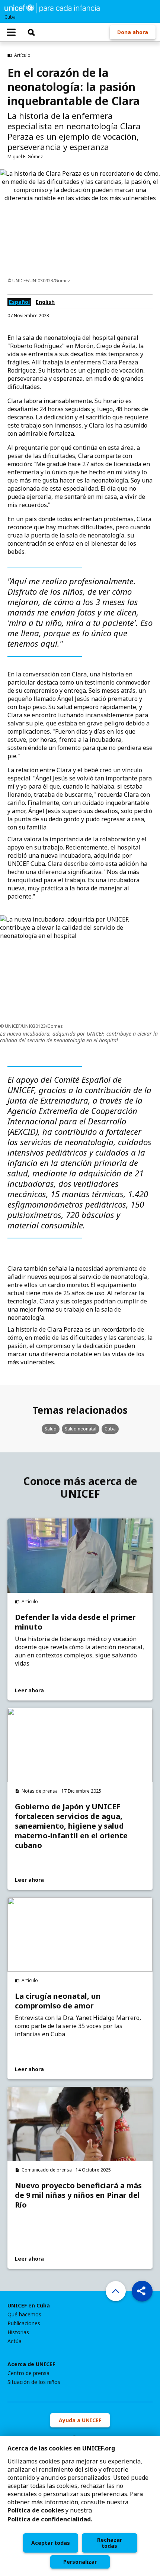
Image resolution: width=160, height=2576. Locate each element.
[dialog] (80, 2506)
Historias (18, 2332)
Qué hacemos (24, 2314)
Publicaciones (24, 2323)
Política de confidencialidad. (50, 2519)
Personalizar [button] (80, 2562)
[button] (142, 2291)
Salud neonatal (81, 1429)
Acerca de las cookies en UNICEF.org (61, 2448)
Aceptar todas (51, 2543)
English (45, 302)
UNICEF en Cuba (29, 2306)
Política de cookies (36, 2510)
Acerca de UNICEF (31, 2364)
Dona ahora (133, 32)
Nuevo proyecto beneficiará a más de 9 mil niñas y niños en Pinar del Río (78, 2195)
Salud (51, 1429)
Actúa (15, 2341)
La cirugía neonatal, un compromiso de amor (58, 2001)
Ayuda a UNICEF (80, 2420)
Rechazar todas (110, 2543)
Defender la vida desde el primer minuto (75, 1622)
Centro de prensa (28, 2373)
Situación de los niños (34, 2382)
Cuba (110, 1429)
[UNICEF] (52, 7)
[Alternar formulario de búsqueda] (31, 32)
